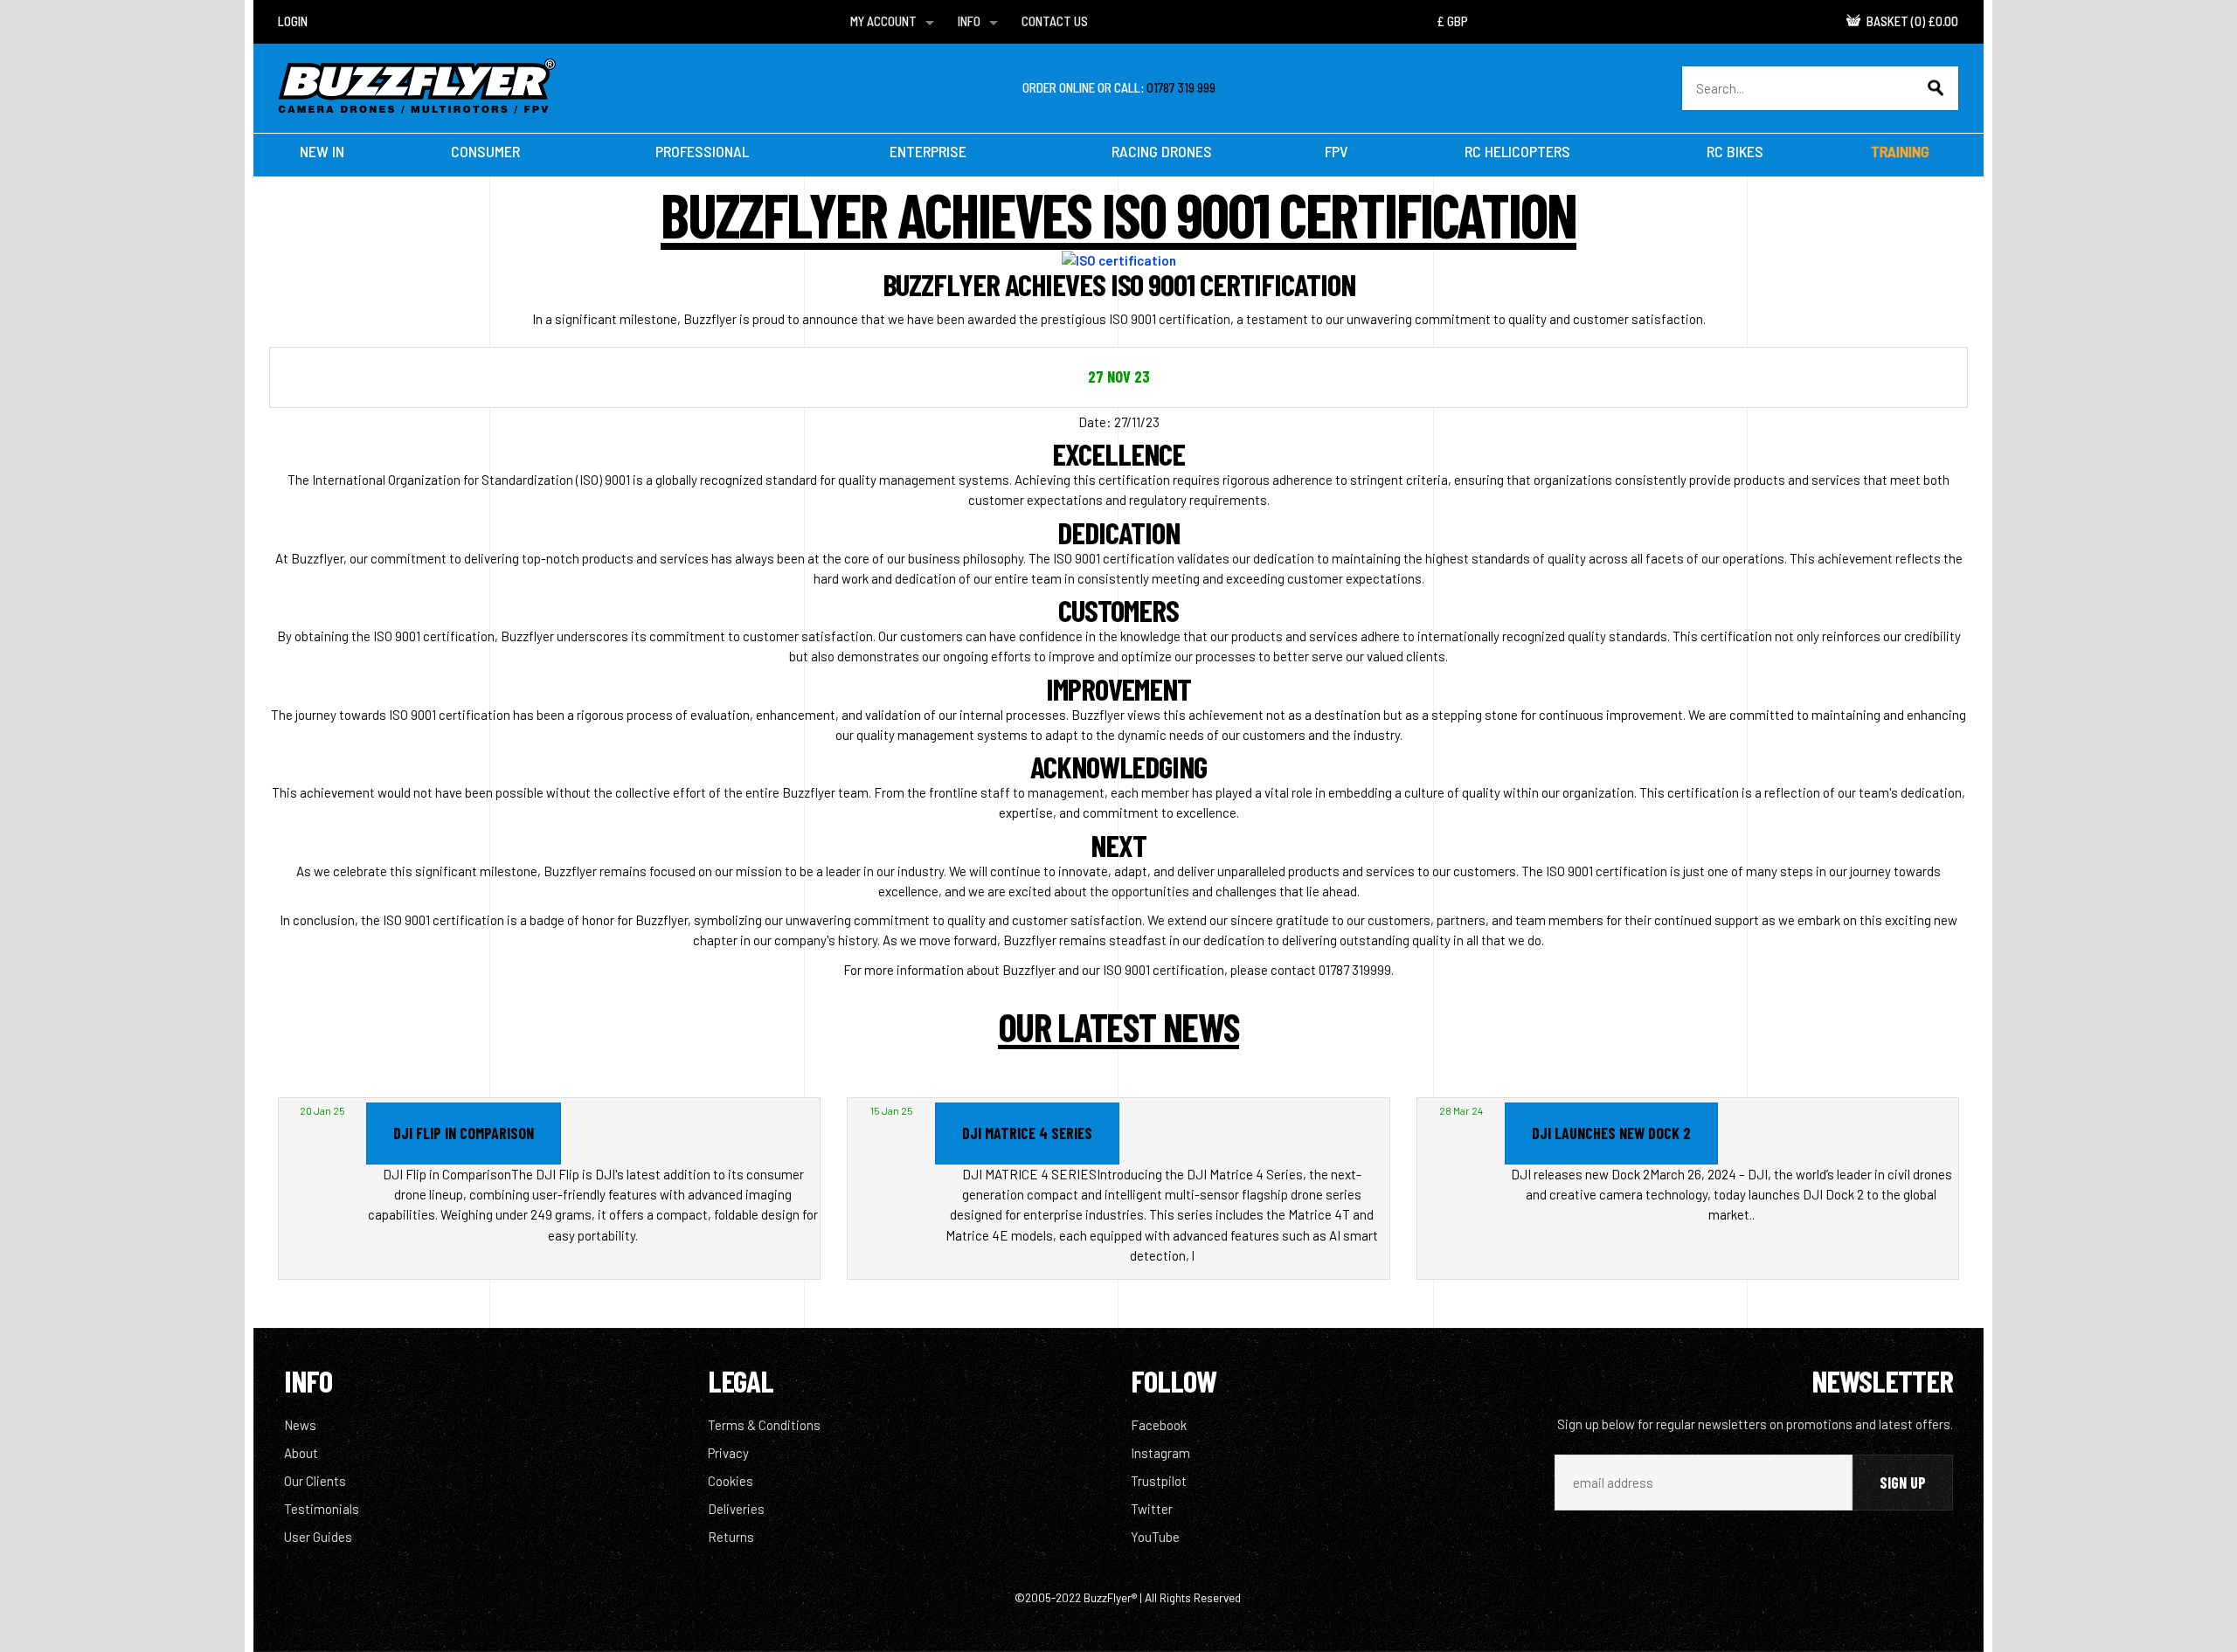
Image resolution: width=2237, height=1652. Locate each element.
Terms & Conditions (764, 1425)
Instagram (1160, 1453)
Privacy (728, 1453)
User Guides (318, 1537)
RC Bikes (1735, 151)
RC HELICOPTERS (1517, 151)
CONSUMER (485, 151)
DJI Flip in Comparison (464, 1133)
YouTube (1155, 1537)
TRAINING (1900, 151)
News (300, 1425)
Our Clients (315, 1481)
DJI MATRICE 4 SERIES (1027, 1133)
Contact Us (1055, 21)
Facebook (1159, 1425)
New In (322, 151)
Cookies (731, 1481)
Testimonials (322, 1509)
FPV (1337, 151)
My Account (883, 21)
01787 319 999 (1181, 87)
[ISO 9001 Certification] (1119, 259)
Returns (731, 1537)
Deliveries (736, 1509)
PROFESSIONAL (702, 151)
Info (969, 21)
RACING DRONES (1162, 151)
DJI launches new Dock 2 (1611, 1133)
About (301, 1453)
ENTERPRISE (928, 151)
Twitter (1152, 1509)
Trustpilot (1159, 1481)
